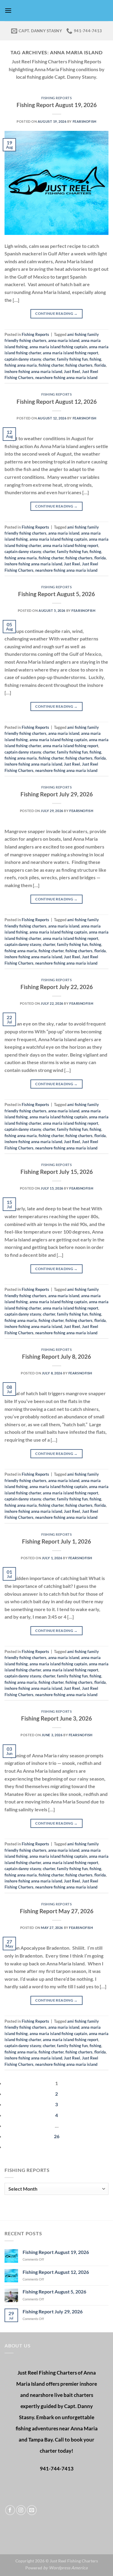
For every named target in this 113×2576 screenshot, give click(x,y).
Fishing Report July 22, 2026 (57, 987)
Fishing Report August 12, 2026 (57, 401)
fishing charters (79, 365)
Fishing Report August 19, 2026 (57, 105)
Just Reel (72, 371)
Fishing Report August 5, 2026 (56, 594)
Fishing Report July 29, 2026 (57, 794)
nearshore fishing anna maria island (66, 378)
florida (100, 365)
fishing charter (51, 365)
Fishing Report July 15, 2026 (57, 1172)
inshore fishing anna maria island (33, 371)
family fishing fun (72, 359)
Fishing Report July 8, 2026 (56, 1356)
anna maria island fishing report (71, 353)
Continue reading (56, 313)
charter (49, 359)
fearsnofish (85, 121)
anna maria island (64, 340)
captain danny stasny (23, 359)
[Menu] (8, 10)
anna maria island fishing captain (58, 347)
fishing (95, 359)
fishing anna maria (21, 365)
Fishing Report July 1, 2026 (56, 1541)
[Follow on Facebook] (10, 2510)
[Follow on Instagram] (21, 2510)
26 (57, 2136)
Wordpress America (68, 2568)
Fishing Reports (56, 98)
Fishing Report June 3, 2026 (56, 1718)
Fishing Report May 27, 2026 (57, 1911)
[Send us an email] (32, 2510)
